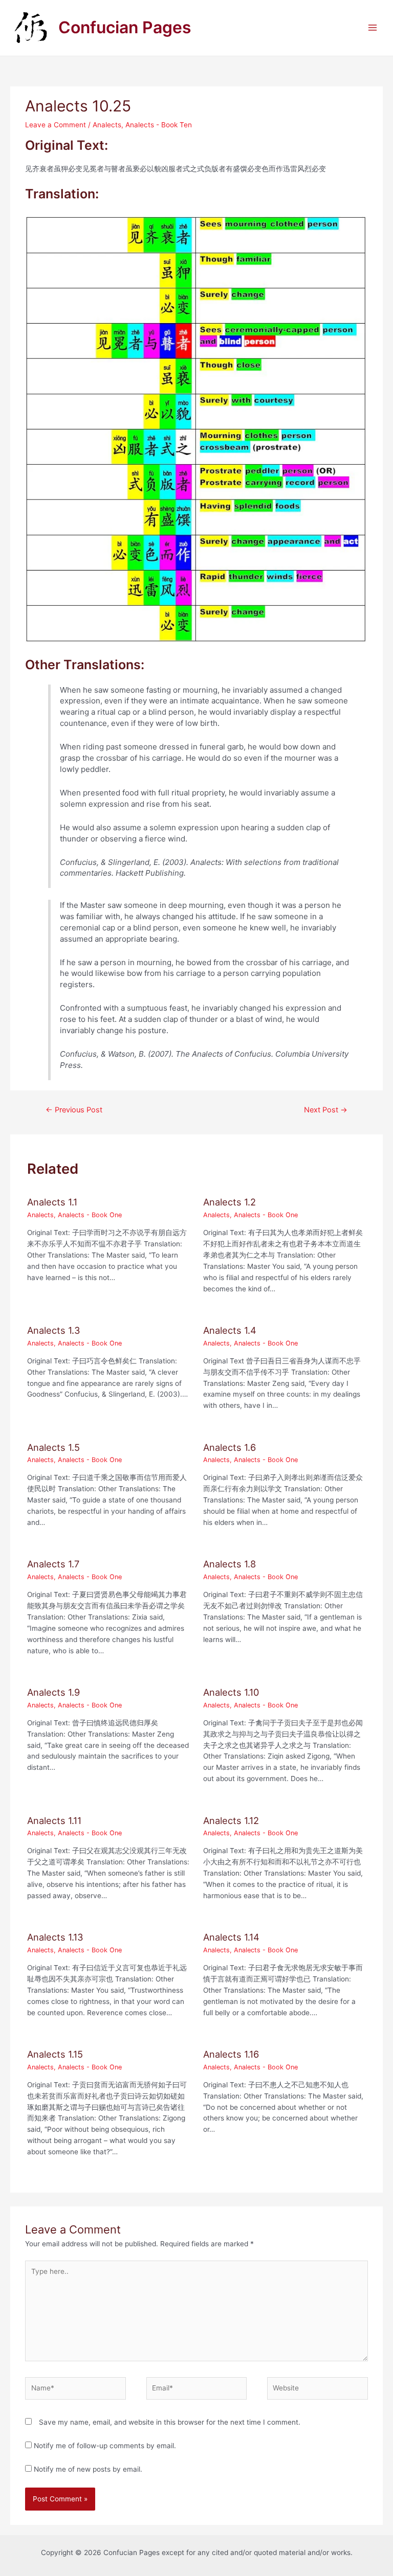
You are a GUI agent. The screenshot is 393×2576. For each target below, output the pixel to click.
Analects (107, 125)
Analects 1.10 (231, 1692)
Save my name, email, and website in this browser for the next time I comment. (170, 2422)
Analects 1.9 (53, 1692)
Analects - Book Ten (159, 125)
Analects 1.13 (55, 1937)
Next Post (326, 1110)
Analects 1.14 (231, 1937)
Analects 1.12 (231, 1820)
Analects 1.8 (230, 1564)
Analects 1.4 (230, 1330)
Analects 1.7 (53, 1564)
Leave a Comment (56, 125)
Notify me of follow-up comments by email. (105, 2446)
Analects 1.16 (231, 2054)
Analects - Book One (90, 1215)
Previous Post (74, 1110)
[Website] (317, 2390)
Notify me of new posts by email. (88, 2469)
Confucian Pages (125, 27)
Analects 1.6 (230, 1447)
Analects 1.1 (52, 1202)
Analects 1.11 (54, 1820)
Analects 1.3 (54, 1330)
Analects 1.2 (230, 1202)
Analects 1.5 (53, 1447)
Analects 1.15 (55, 2054)
